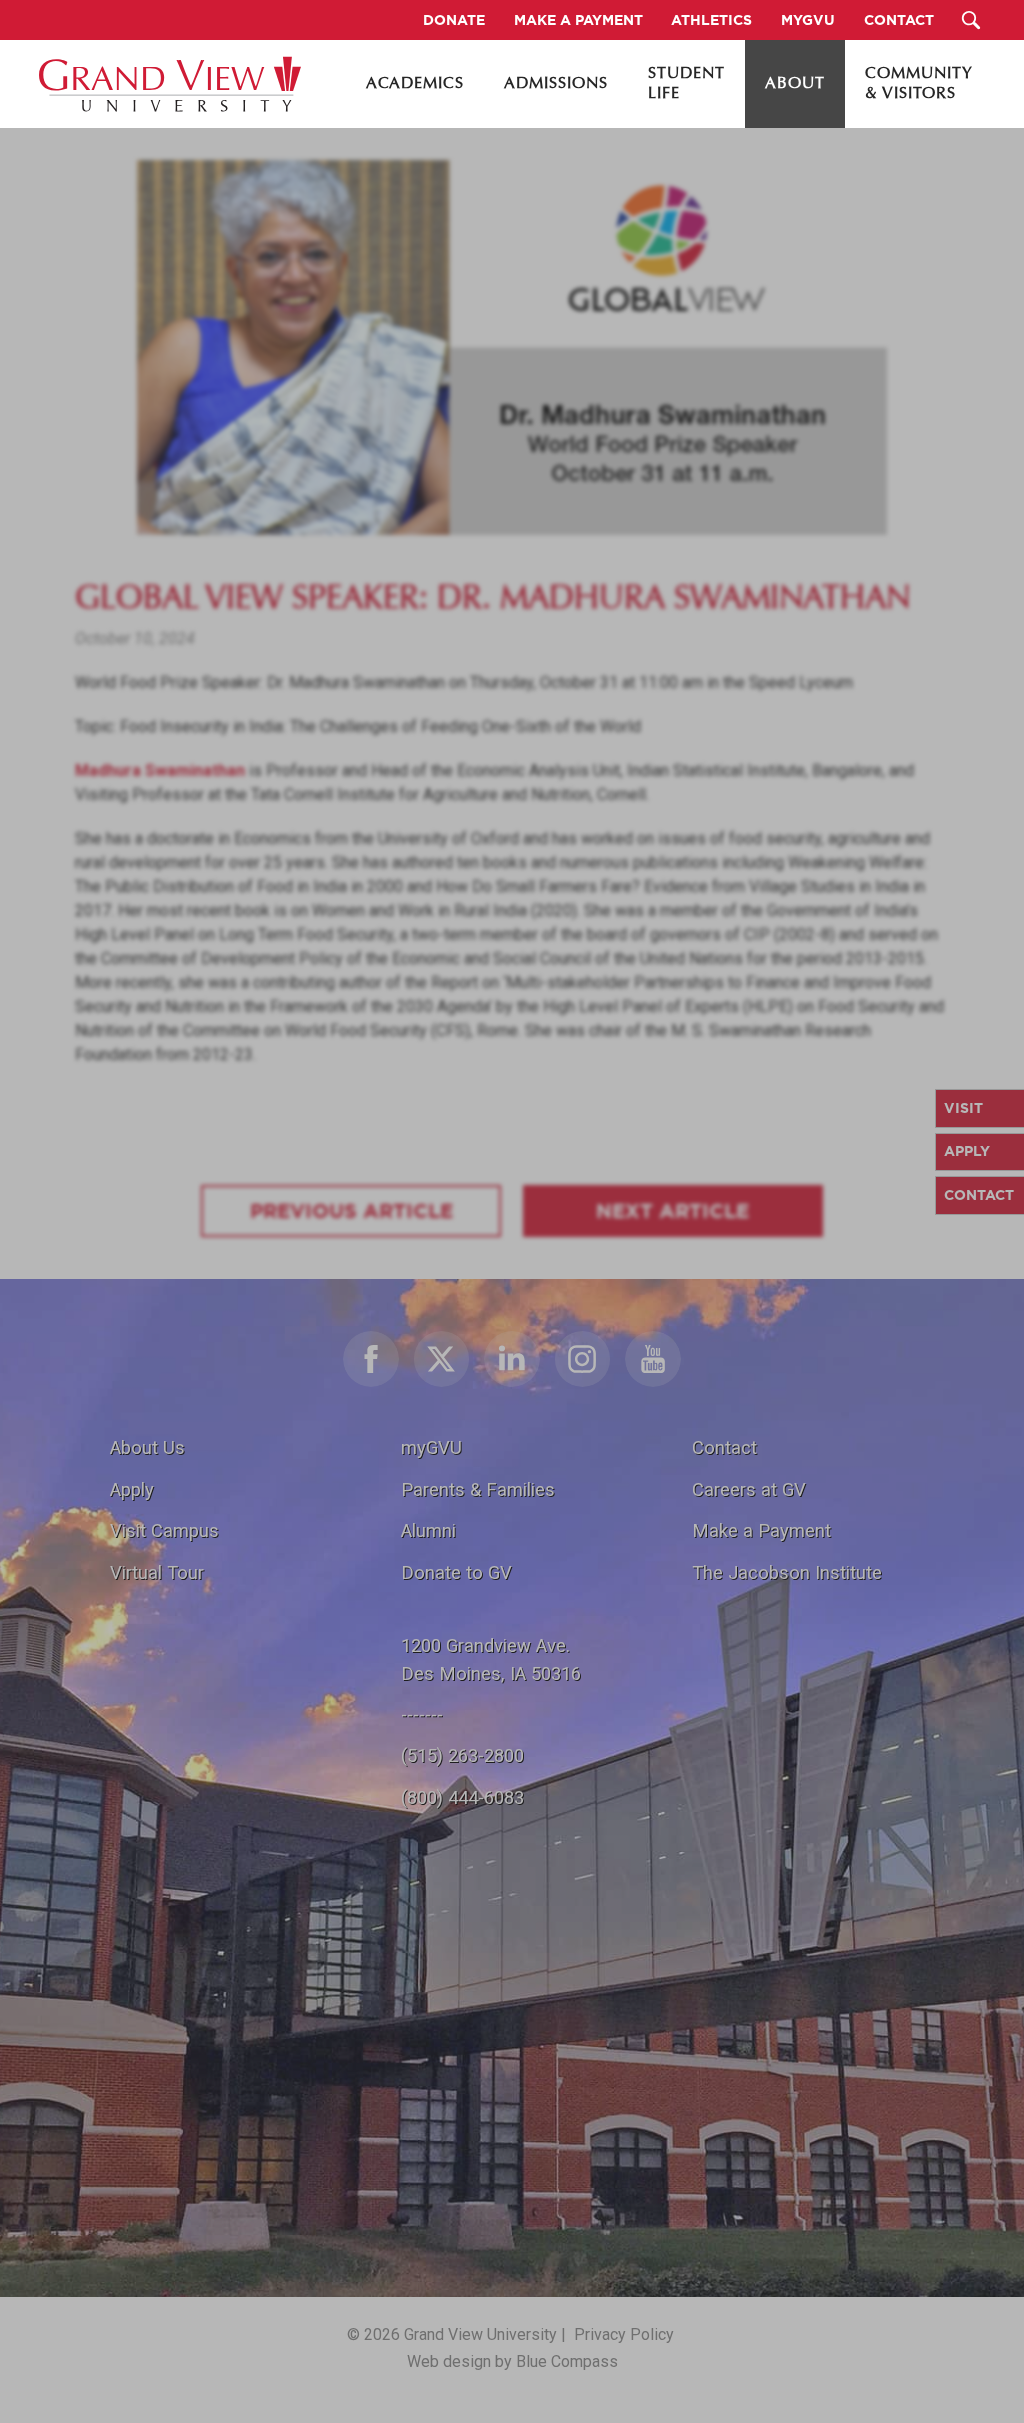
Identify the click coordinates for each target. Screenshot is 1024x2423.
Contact (724, 1447)
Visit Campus (164, 1530)
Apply (132, 1489)
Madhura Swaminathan (160, 770)
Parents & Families (478, 1489)
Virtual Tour (157, 1572)
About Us (147, 1447)
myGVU (431, 1447)
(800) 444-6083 (462, 1797)
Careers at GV (749, 1489)
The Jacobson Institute (787, 1572)
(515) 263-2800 (462, 1755)
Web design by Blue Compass (512, 2361)
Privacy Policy (624, 2334)
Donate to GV (456, 1572)
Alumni (428, 1530)
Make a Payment (761, 1530)
